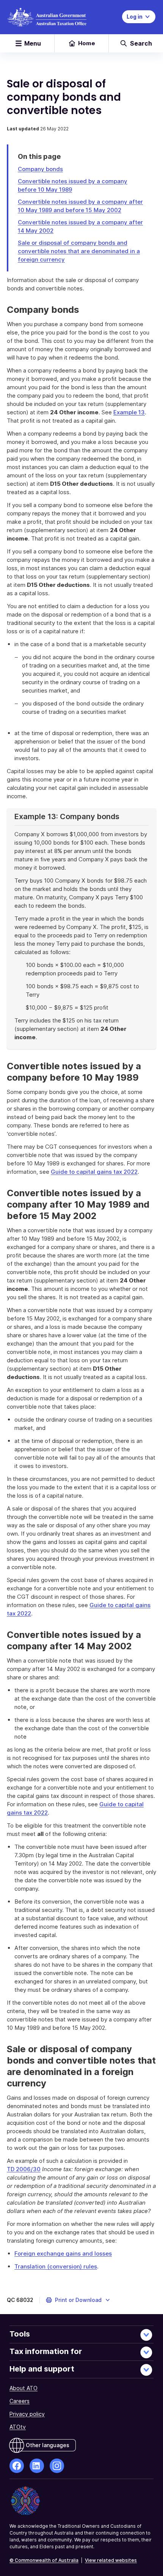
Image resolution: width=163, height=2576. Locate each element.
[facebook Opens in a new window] (17, 2466)
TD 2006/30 (24, 2169)
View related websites (111, 2560)
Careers (20, 2401)
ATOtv (18, 2427)
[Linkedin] (37, 2466)
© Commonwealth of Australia (44, 2560)
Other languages (48, 2445)
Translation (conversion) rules (56, 2266)
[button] (78, 2300)
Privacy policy (27, 2414)
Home (87, 43)
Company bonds (40, 169)
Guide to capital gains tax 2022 (94, 1172)
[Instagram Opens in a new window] (57, 2466)
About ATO (24, 2388)
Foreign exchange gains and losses (63, 2253)
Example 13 (129, 412)
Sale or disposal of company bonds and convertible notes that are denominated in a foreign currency (79, 251)
